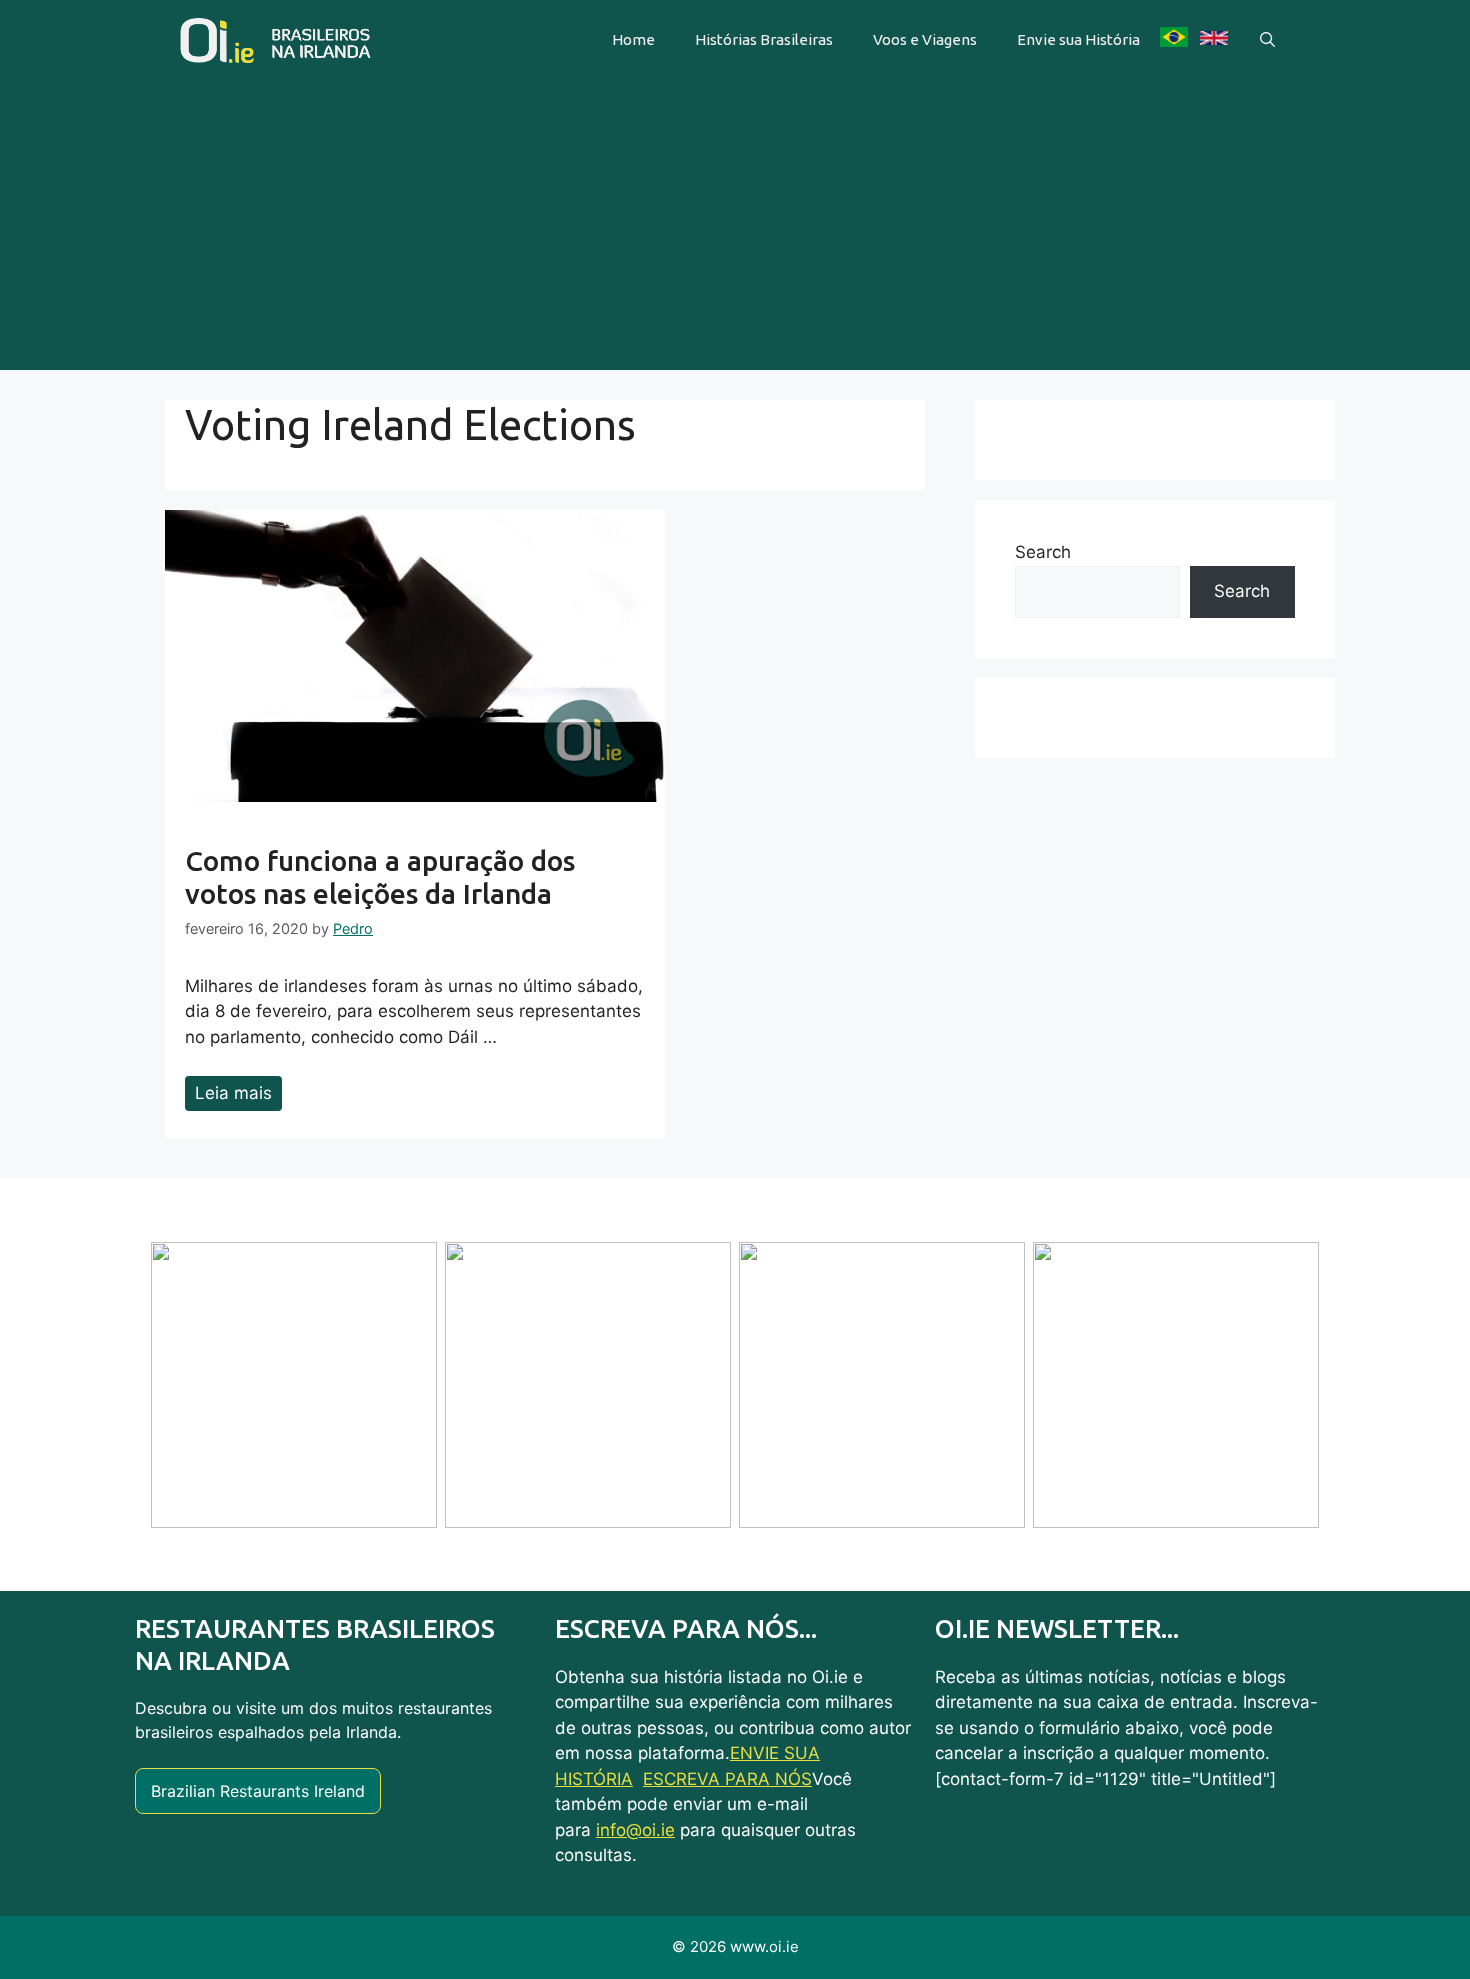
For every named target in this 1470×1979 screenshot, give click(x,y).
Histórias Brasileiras (764, 39)
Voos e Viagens (925, 39)
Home (633, 39)
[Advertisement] (735, 230)
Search (1043, 552)
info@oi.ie (635, 1830)
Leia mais (233, 1093)
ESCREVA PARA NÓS (727, 1779)
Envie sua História (1078, 39)
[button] (1267, 40)
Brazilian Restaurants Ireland (258, 1791)
